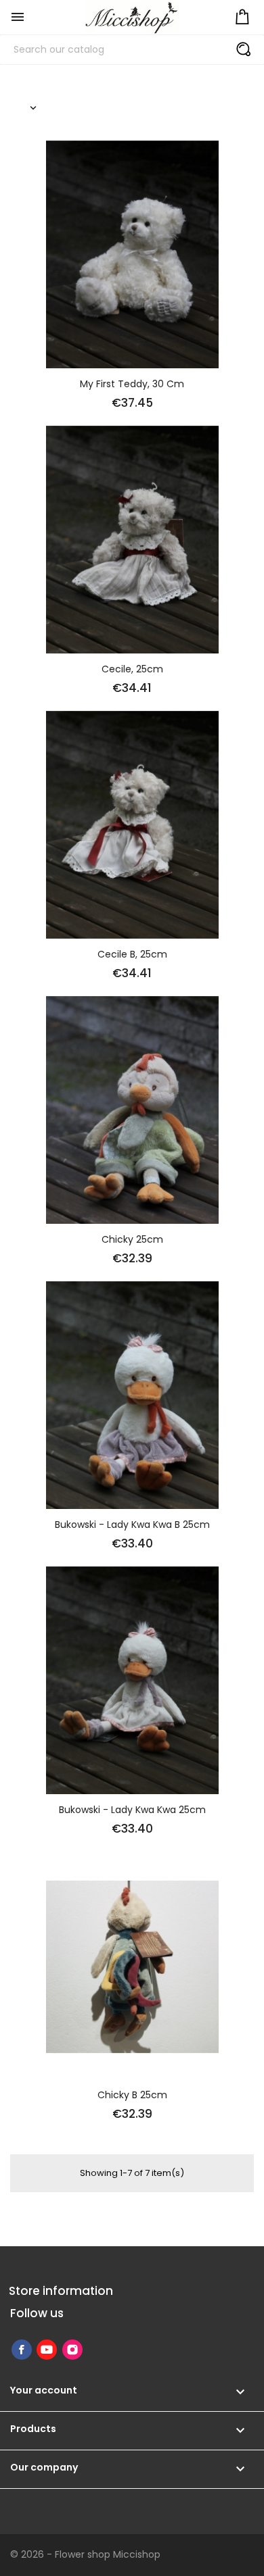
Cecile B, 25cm (132, 954)
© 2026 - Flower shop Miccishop (85, 2554)
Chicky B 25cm (132, 2095)
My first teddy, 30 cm (132, 384)
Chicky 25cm (132, 1239)
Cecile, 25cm (132, 669)
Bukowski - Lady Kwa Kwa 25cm (132, 1810)
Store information (61, 2291)
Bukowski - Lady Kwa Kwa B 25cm (132, 1525)
